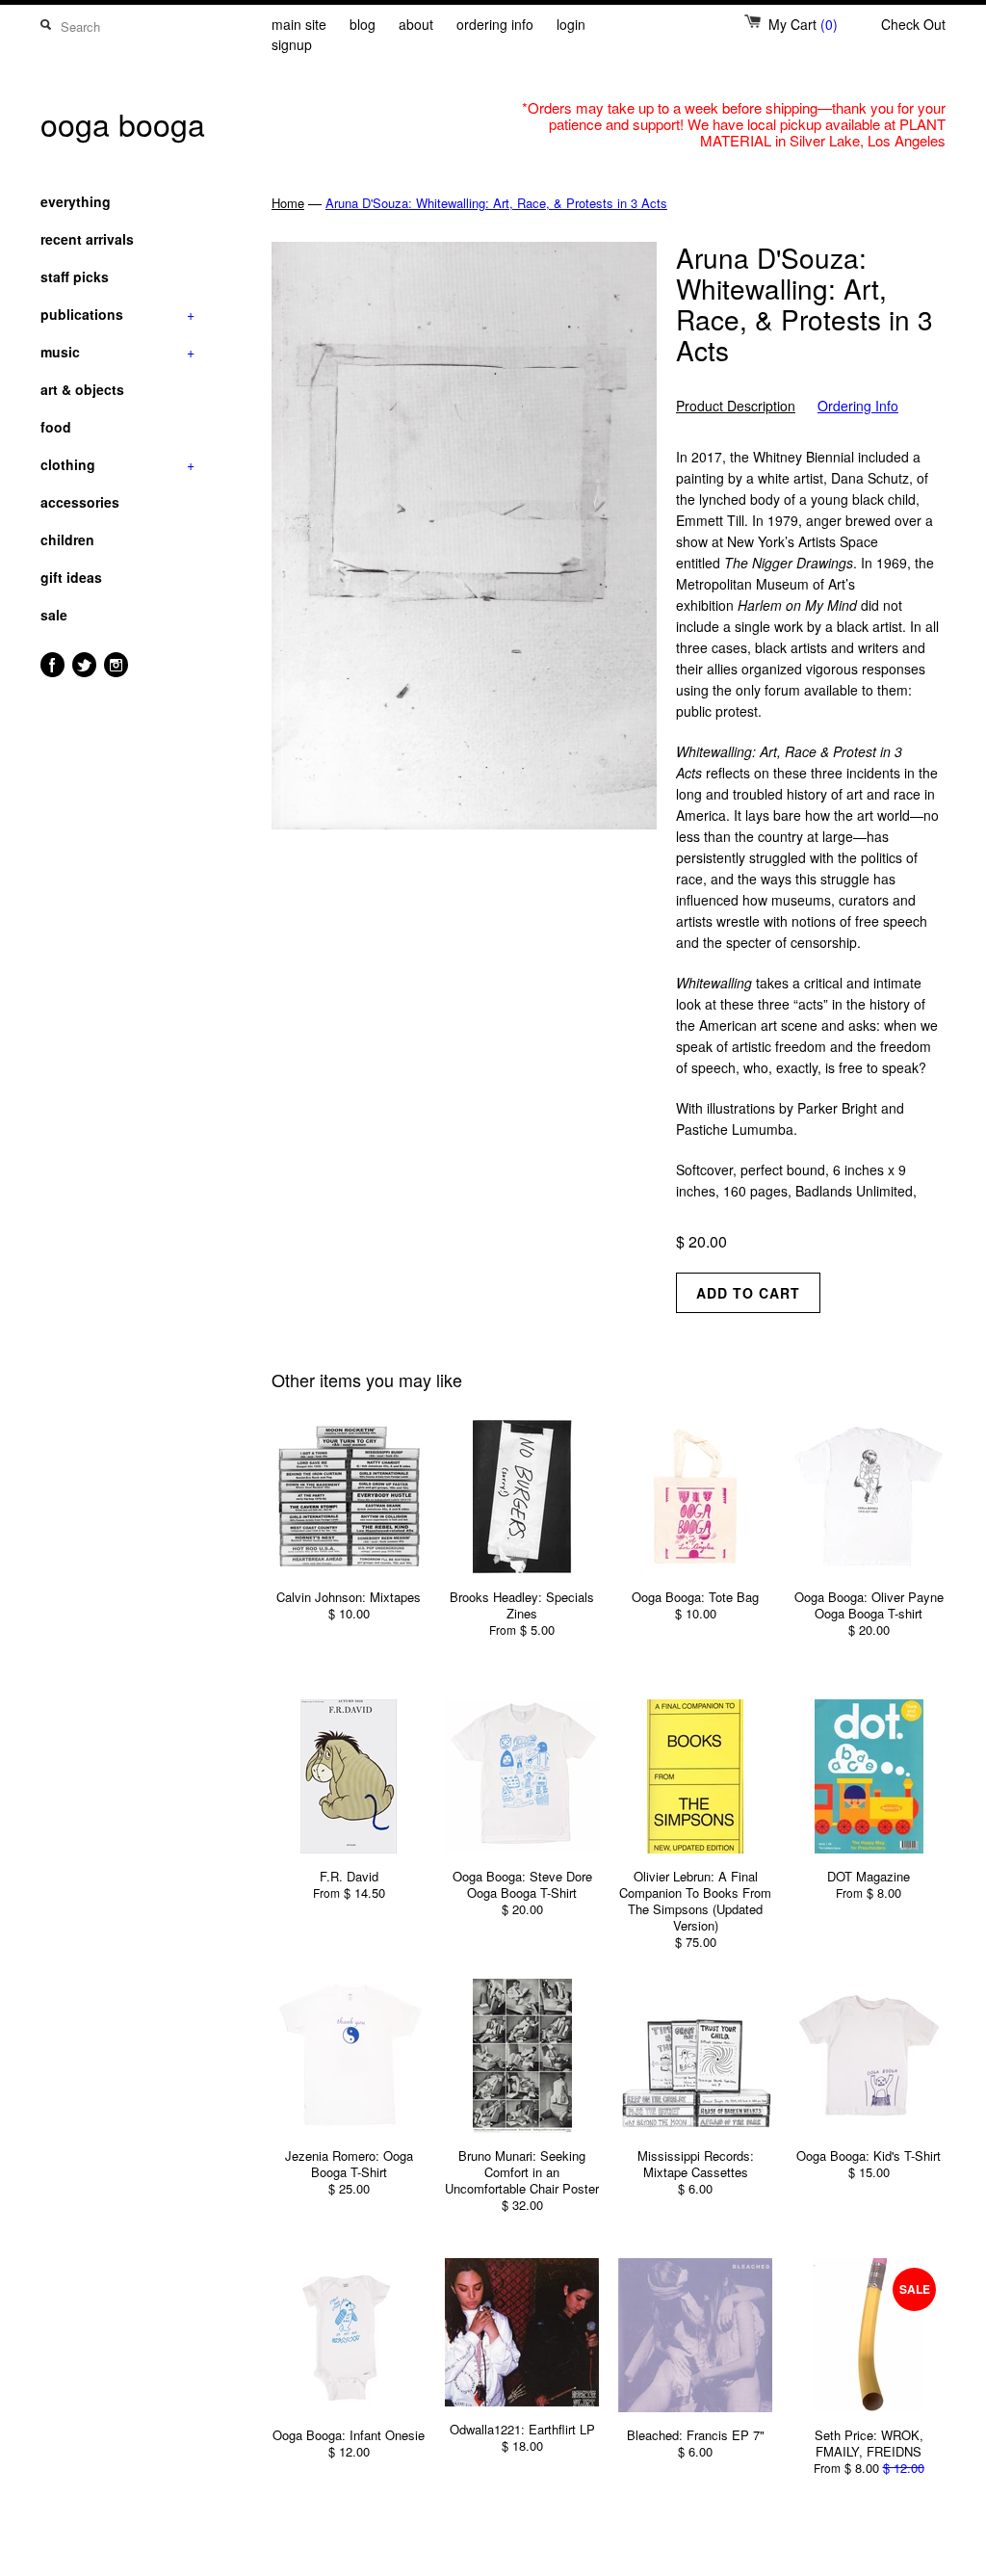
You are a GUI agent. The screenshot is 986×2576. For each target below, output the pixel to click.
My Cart (803, 24)
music (117, 352)
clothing (117, 464)
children (67, 539)
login (571, 24)
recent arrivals (87, 239)
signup (292, 44)
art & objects (82, 389)
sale (54, 615)
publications (117, 314)
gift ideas (71, 577)
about (416, 24)
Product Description (736, 406)
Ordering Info (858, 406)
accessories (80, 502)
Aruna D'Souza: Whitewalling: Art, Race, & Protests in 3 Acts (496, 203)
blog (363, 24)
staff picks (75, 276)
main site (299, 24)
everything (76, 201)
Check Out (913, 24)
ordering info (495, 24)
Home (288, 203)
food (56, 427)
